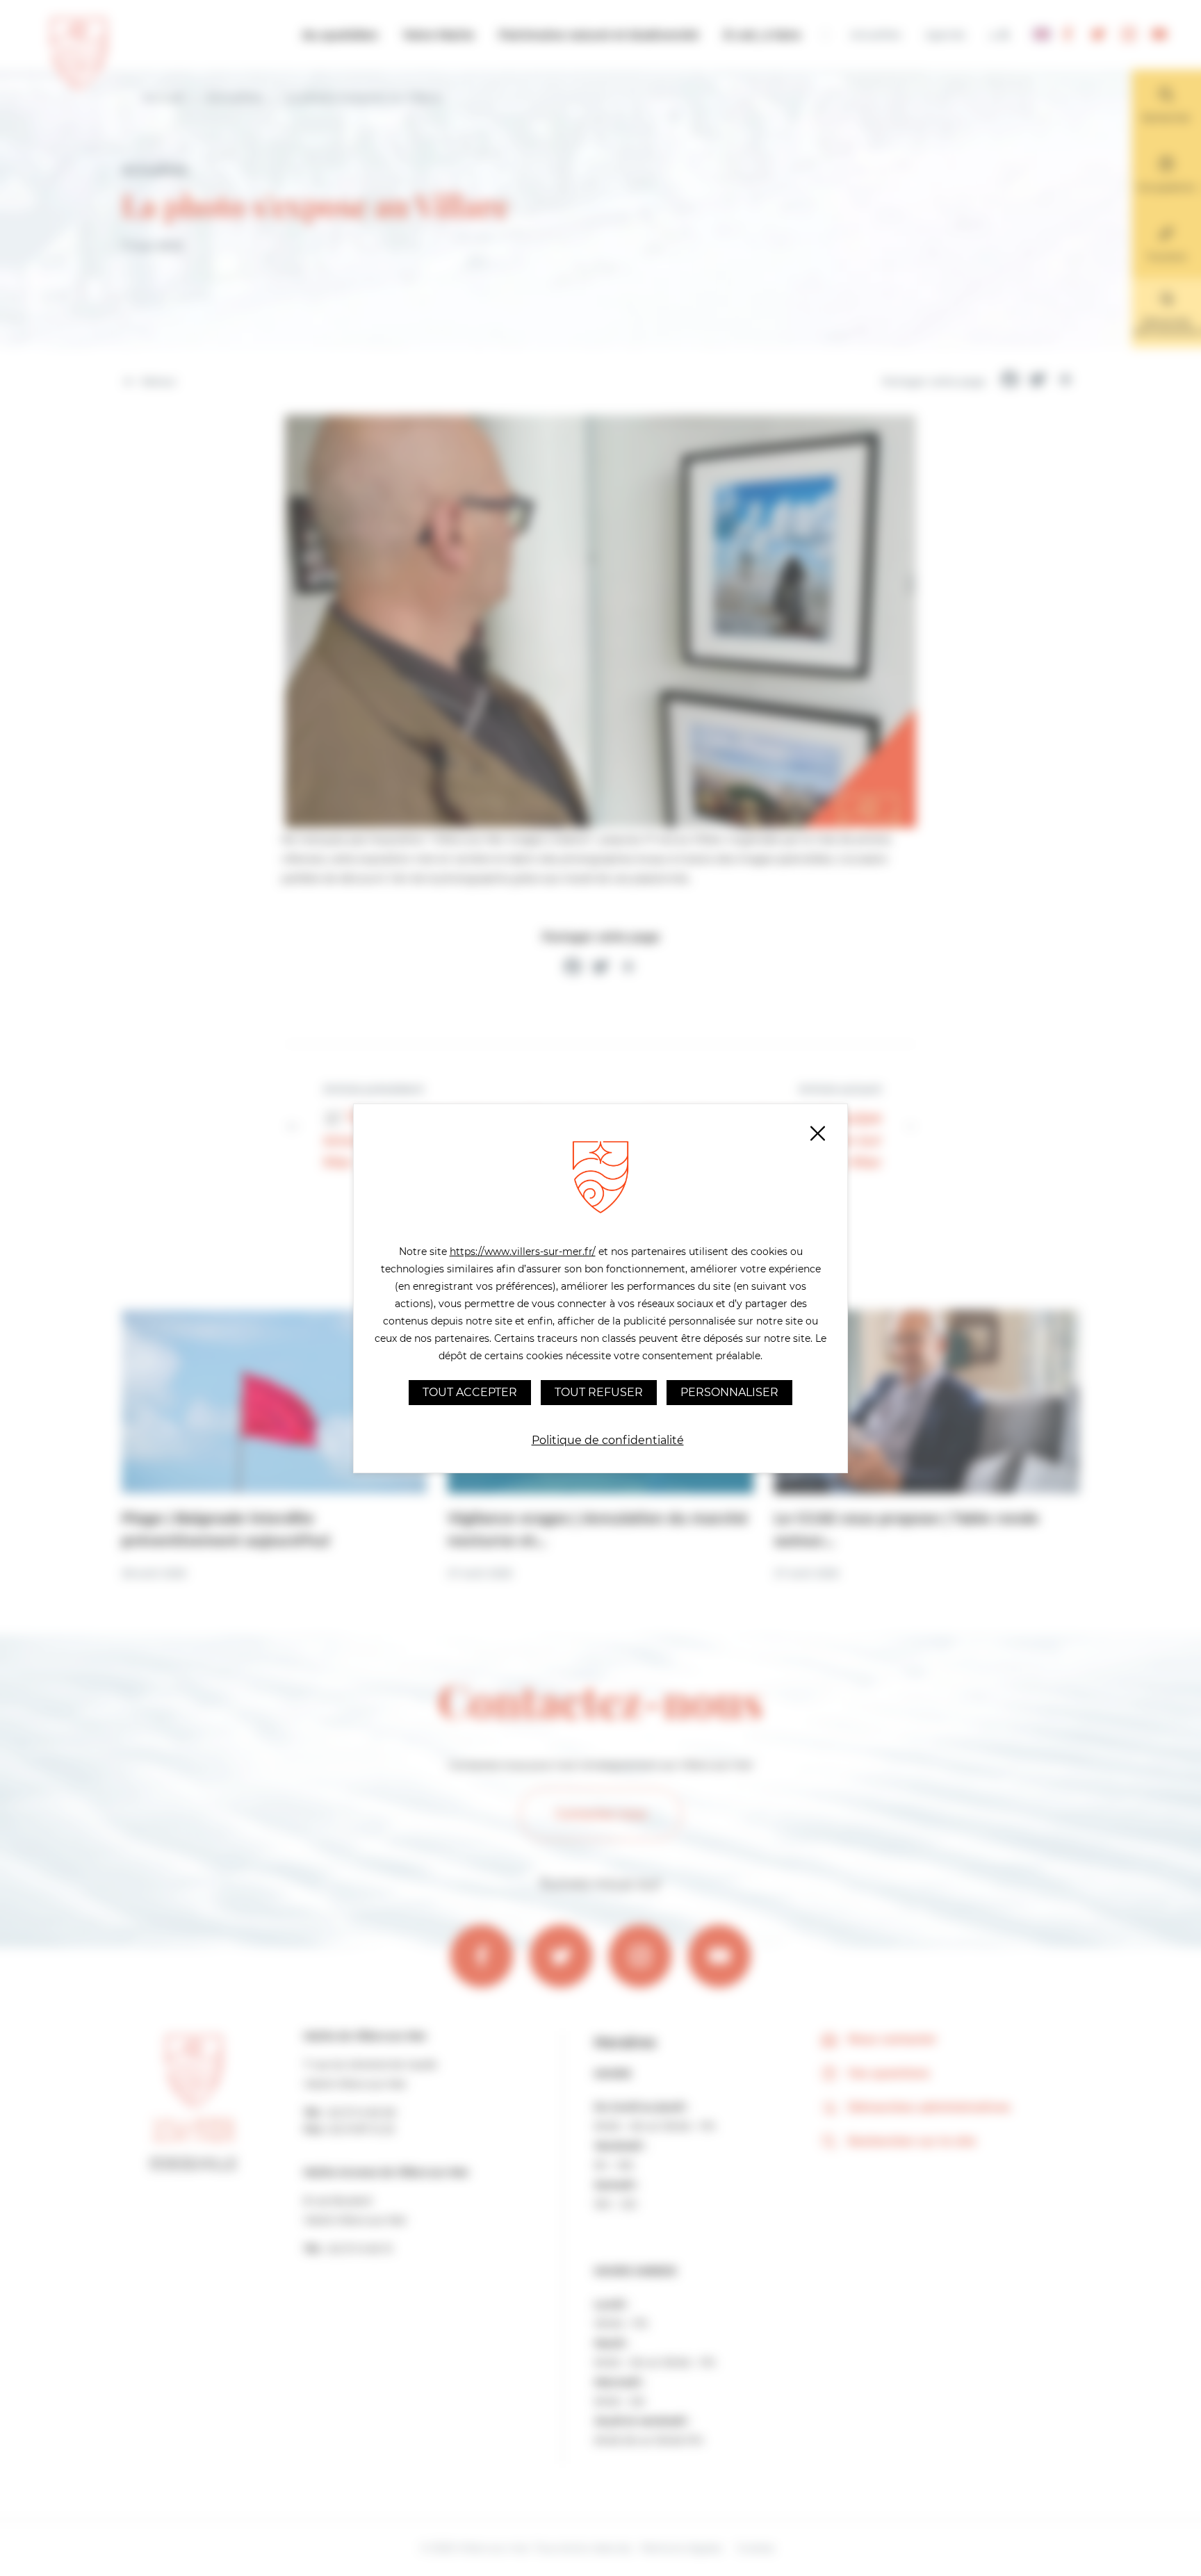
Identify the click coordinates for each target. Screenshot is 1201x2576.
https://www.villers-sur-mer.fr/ (523, 1252)
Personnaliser (729, 1392)
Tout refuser (599, 1392)
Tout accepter (470, 1392)
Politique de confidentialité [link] (608, 1440)
